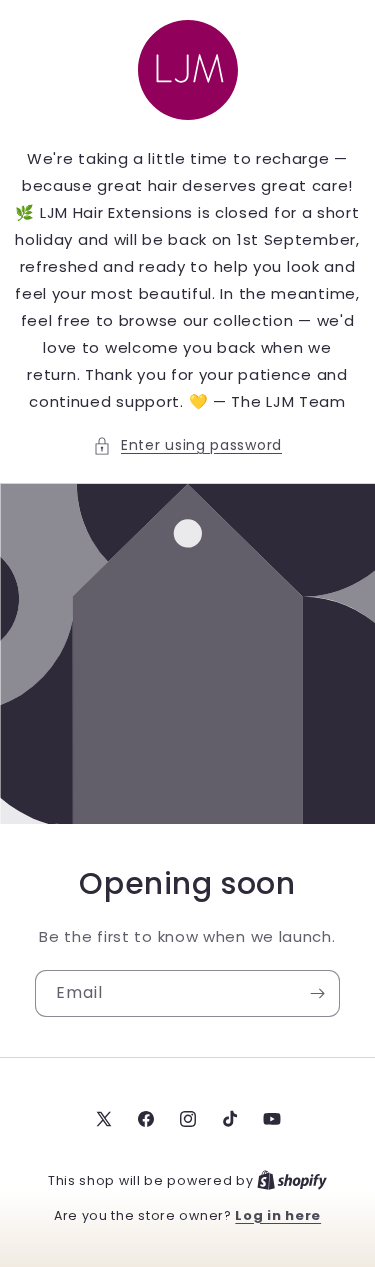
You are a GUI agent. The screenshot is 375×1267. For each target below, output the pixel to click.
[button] (187, 445)
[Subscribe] (317, 993)
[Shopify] (292, 1180)
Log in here (278, 1215)
